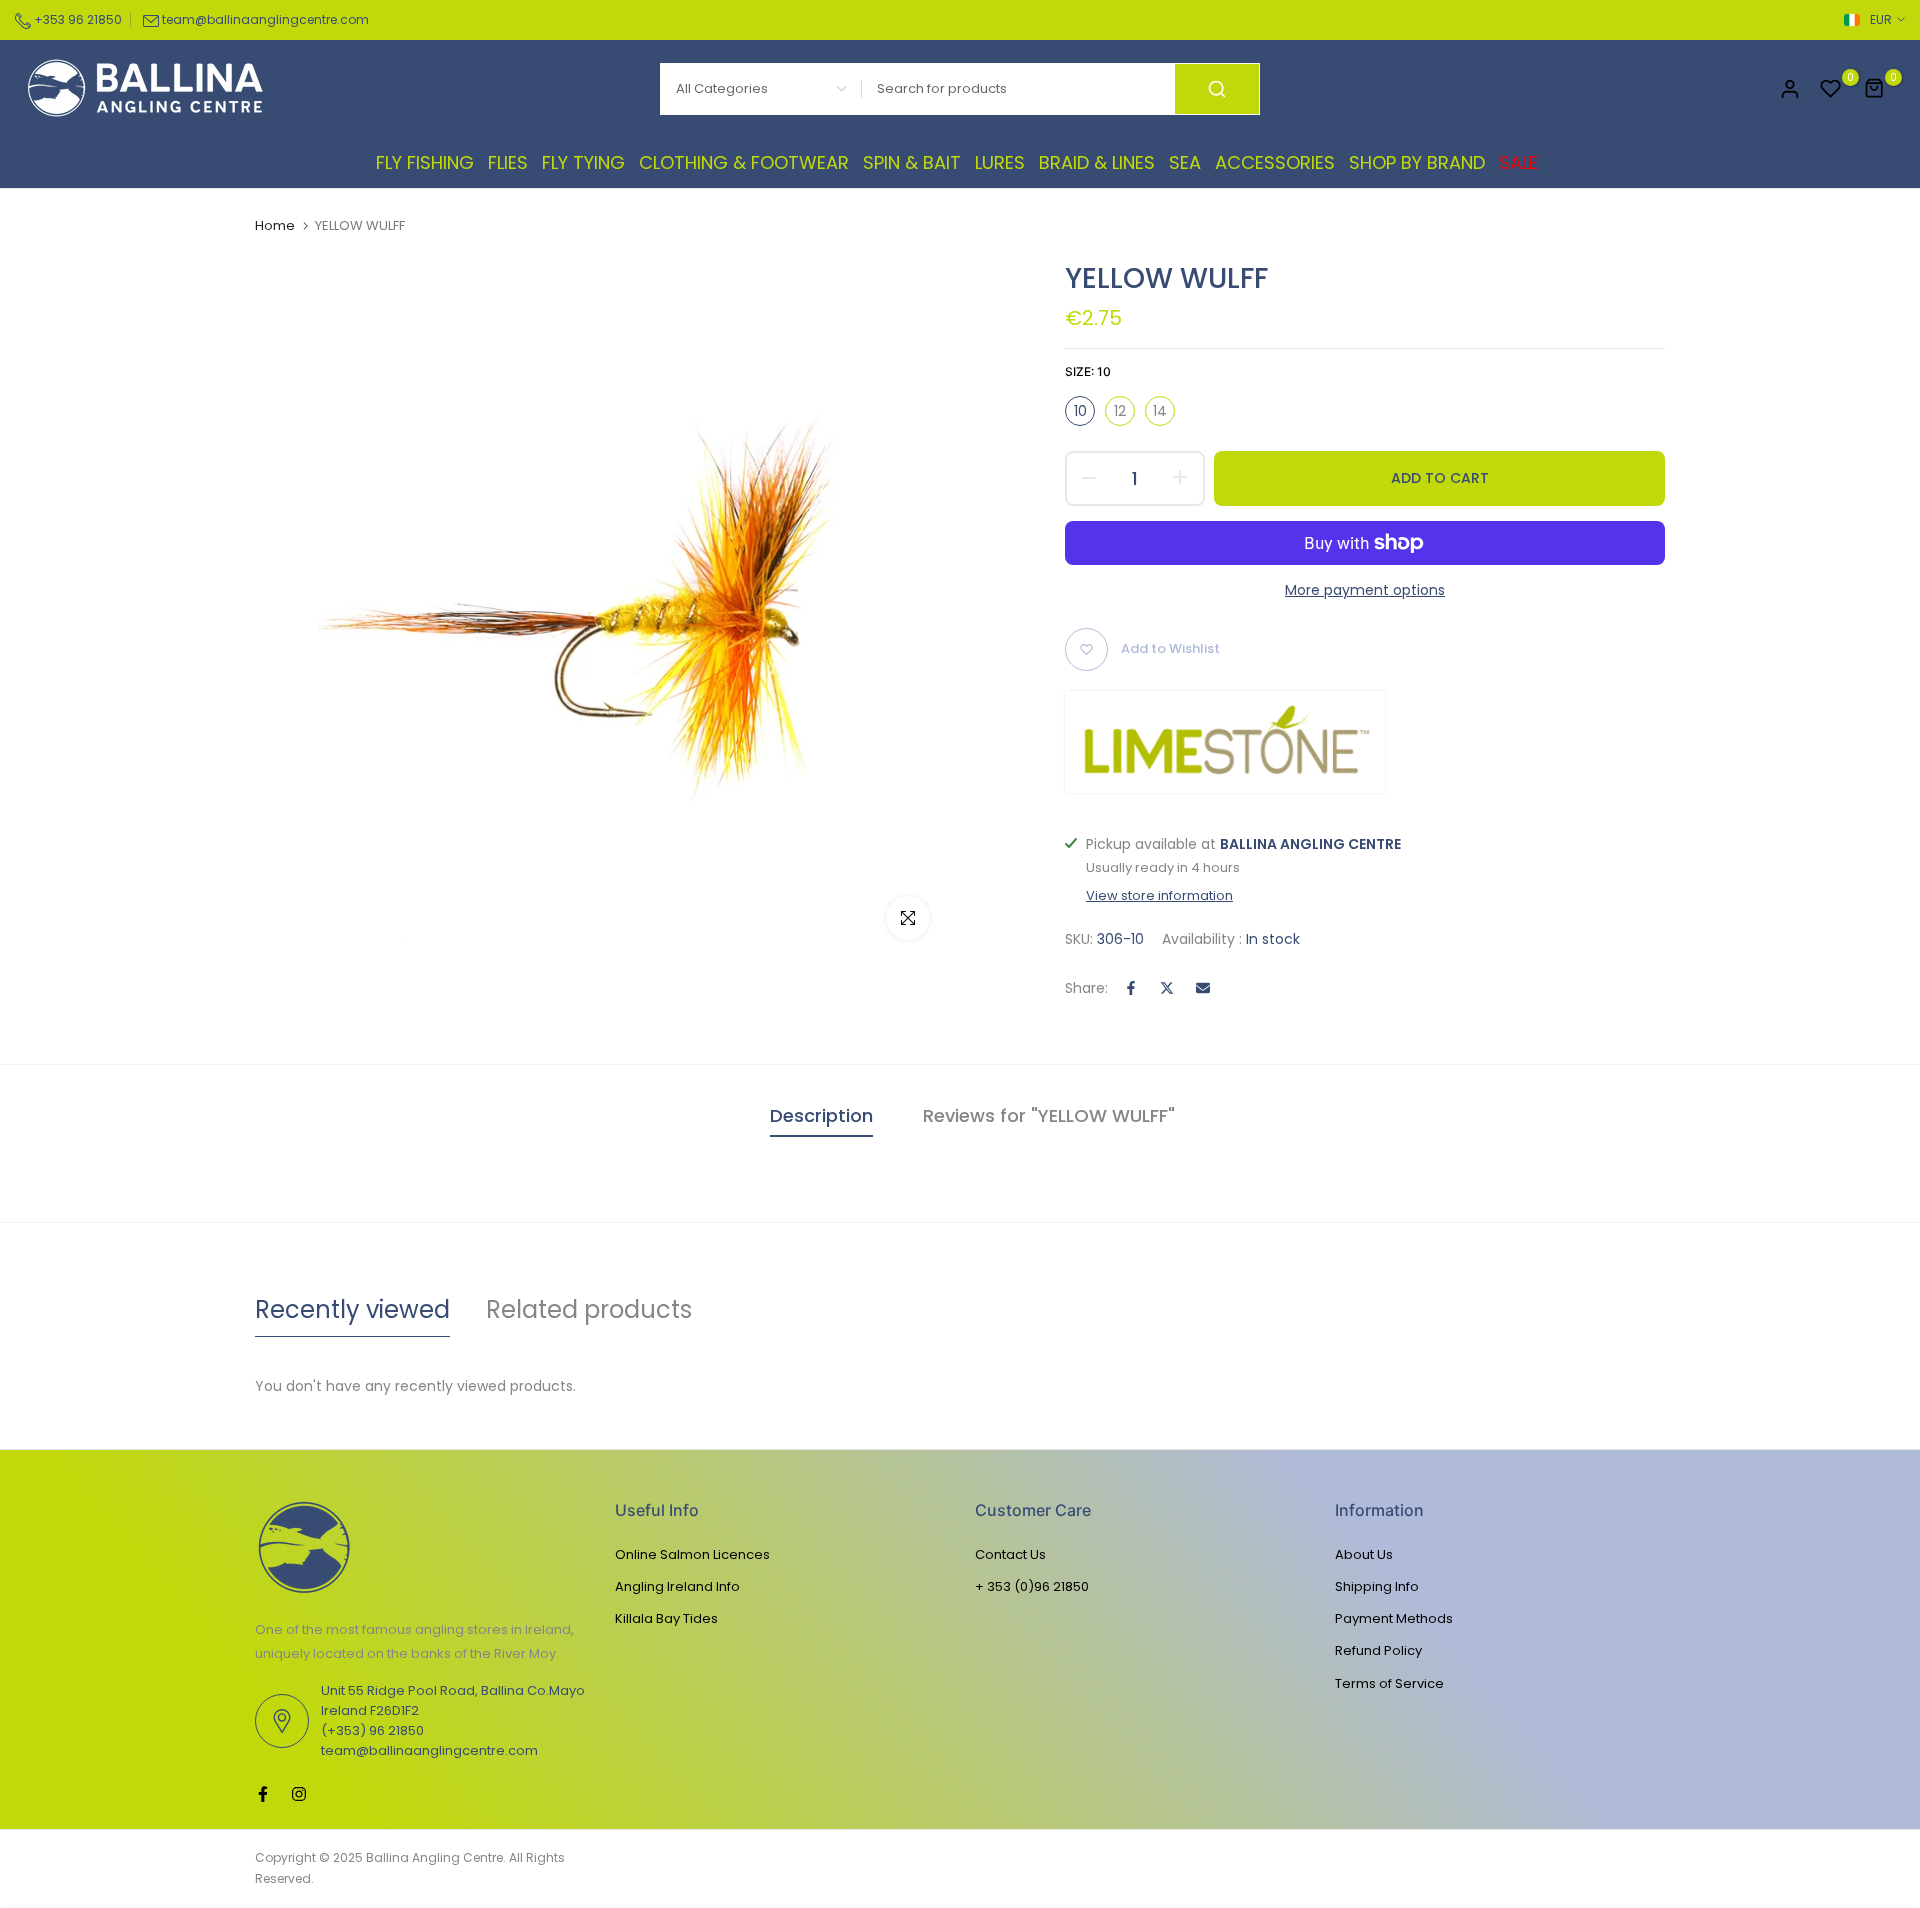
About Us (1364, 1554)
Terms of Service (1389, 1683)
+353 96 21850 (76, 19)
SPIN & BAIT (912, 162)
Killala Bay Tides (666, 1618)
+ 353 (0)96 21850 (1032, 1586)
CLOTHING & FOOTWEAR (744, 162)
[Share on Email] (1203, 988)
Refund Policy (1378, 1650)
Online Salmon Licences (692, 1554)
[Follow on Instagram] (299, 1794)
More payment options (1365, 590)
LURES (1000, 162)
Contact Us (1010, 1554)
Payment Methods (1394, 1618)
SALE (1518, 162)
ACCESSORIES (1275, 162)
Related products (589, 1309)
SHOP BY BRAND (1417, 162)
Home (275, 226)
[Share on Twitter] (1167, 988)
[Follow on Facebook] (263, 1794)
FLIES (508, 162)
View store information (1159, 896)
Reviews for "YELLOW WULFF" (1049, 1115)
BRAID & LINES (1097, 162)
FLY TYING (583, 162)
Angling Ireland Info (677, 1586)
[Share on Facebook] (1131, 988)
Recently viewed (352, 1309)
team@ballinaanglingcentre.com (265, 19)
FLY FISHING (425, 162)
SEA (1185, 162)
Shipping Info (1377, 1586)
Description (821, 1115)
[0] (1831, 89)
